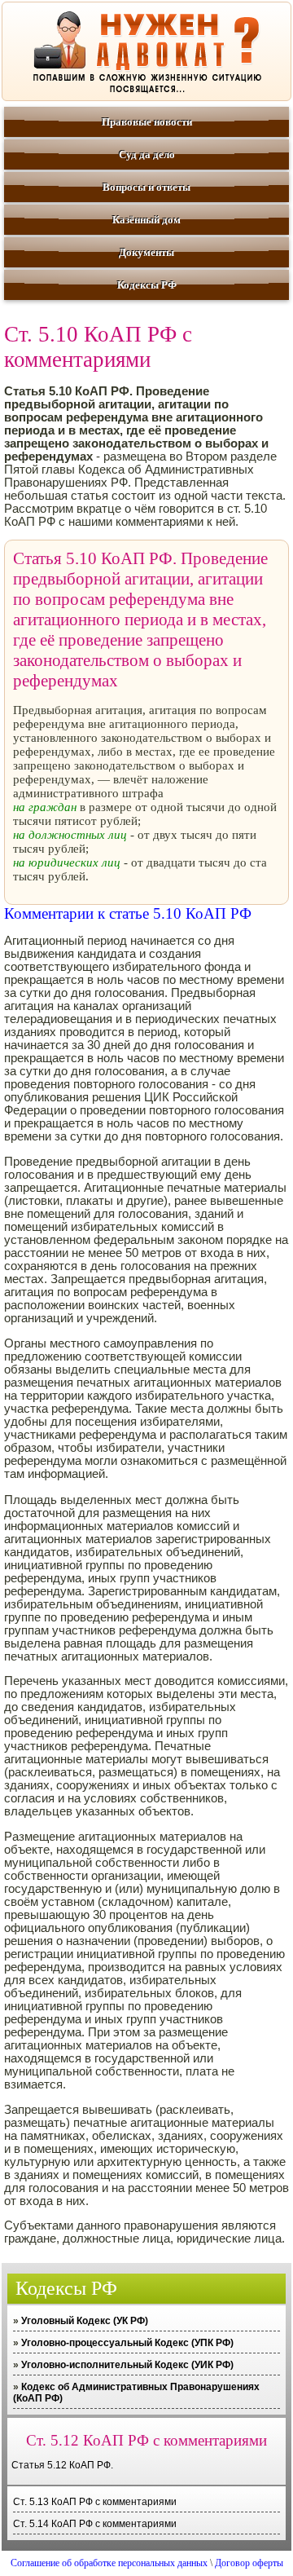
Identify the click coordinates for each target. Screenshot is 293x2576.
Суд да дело (147, 154)
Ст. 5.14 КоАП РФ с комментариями (95, 2524)
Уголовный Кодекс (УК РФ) (85, 2321)
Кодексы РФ (147, 285)
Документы (146, 252)
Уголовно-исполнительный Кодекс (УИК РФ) (127, 2365)
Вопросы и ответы (146, 187)
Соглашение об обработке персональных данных (109, 2563)
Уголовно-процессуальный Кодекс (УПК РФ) (127, 2343)
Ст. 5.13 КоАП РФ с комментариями (95, 2502)
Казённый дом (146, 220)
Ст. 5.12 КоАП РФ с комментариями (146, 2440)
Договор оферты (249, 2563)
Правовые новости (147, 122)
